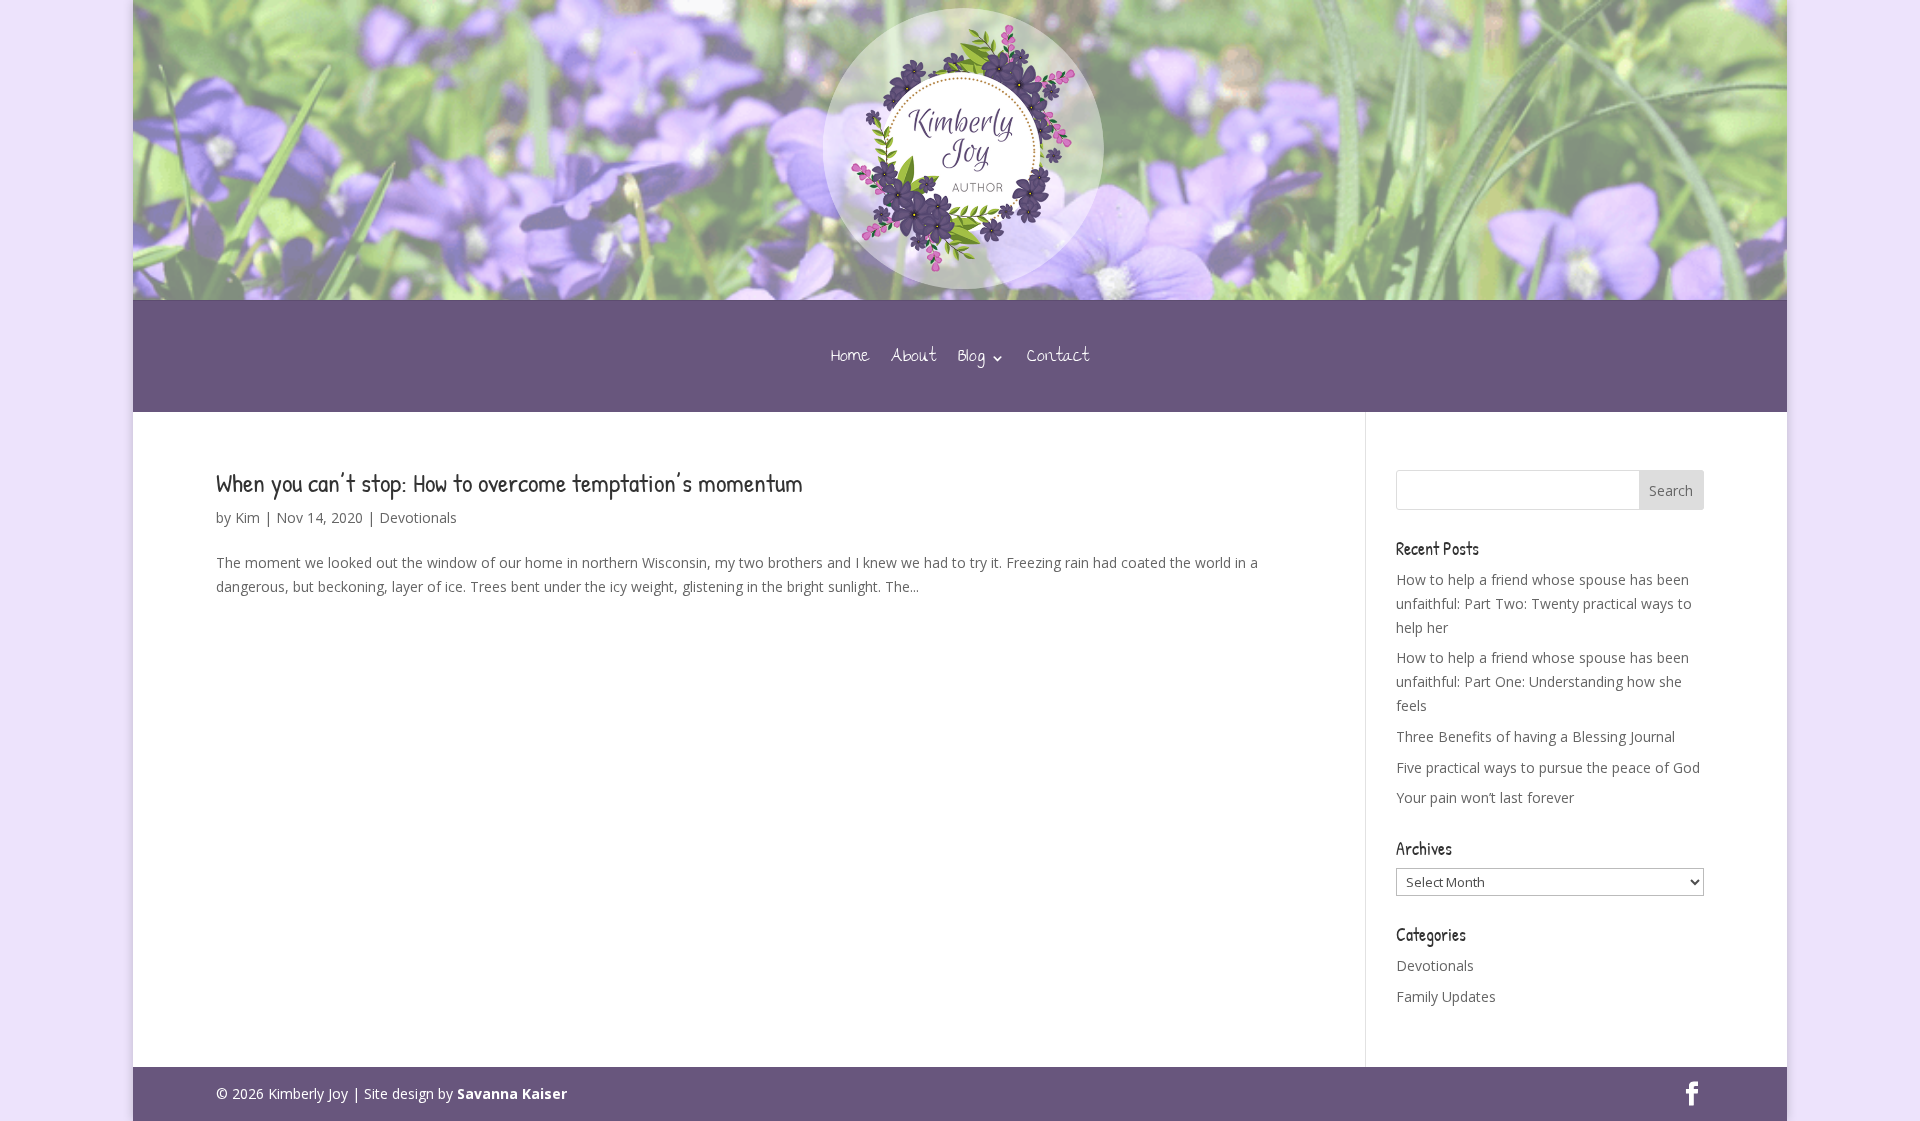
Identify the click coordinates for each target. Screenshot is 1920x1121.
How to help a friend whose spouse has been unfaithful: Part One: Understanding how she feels (1542, 681)
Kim (247, 517)
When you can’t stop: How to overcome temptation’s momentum (509, 482)
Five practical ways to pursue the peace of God (1548, 767)
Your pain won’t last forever (1485, 797)
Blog (971, 362)
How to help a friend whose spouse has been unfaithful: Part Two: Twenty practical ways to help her (1544, 603)
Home (850, 362)
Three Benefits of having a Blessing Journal (1535, 736)
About (913, 362)
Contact (1058, 362)
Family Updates (1446, 996)
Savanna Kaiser (512, 1093)
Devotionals (418, 517)
